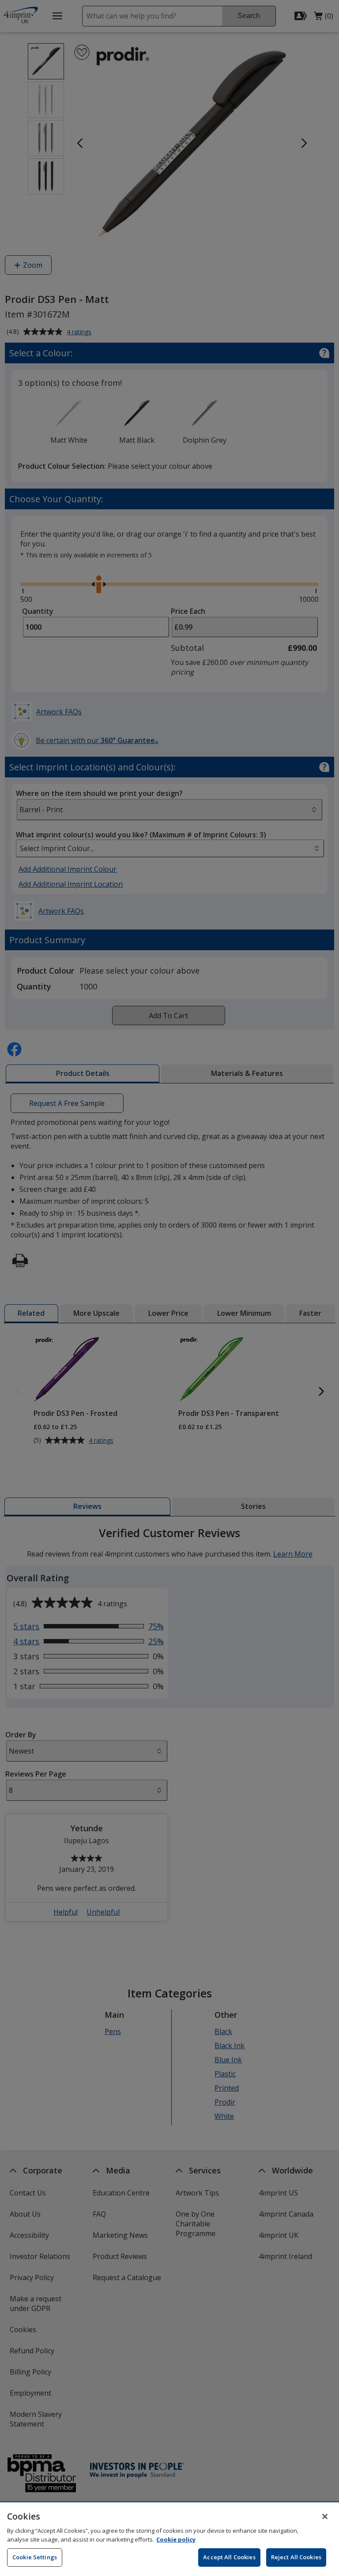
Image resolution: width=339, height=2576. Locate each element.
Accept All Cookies (229, 2557)
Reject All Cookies (296, 2557)
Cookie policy (176, 2539)
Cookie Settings (35, 2557)
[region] (169, 2539)
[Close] (325, 2516)
